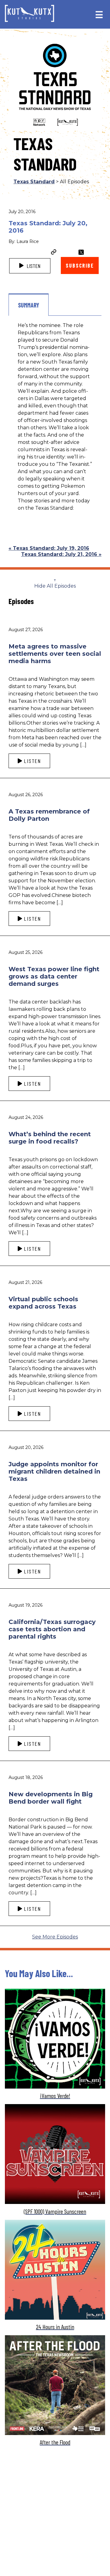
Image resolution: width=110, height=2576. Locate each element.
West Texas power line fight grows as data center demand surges (54, 976)
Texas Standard (34, 182)
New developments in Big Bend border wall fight (51, 1798)
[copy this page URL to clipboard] (54, 253)
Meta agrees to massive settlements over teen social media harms (55, 654)
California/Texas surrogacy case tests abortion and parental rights (52, 1629)
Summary (29, 305)
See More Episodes (55, 1937)
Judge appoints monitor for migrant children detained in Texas (54, 1471)
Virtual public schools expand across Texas (43, 1303)
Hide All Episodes (55, 586)
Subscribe (80, 265)
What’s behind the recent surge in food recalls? (50, 1138)
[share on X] (81, 252)
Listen (33, 266)
